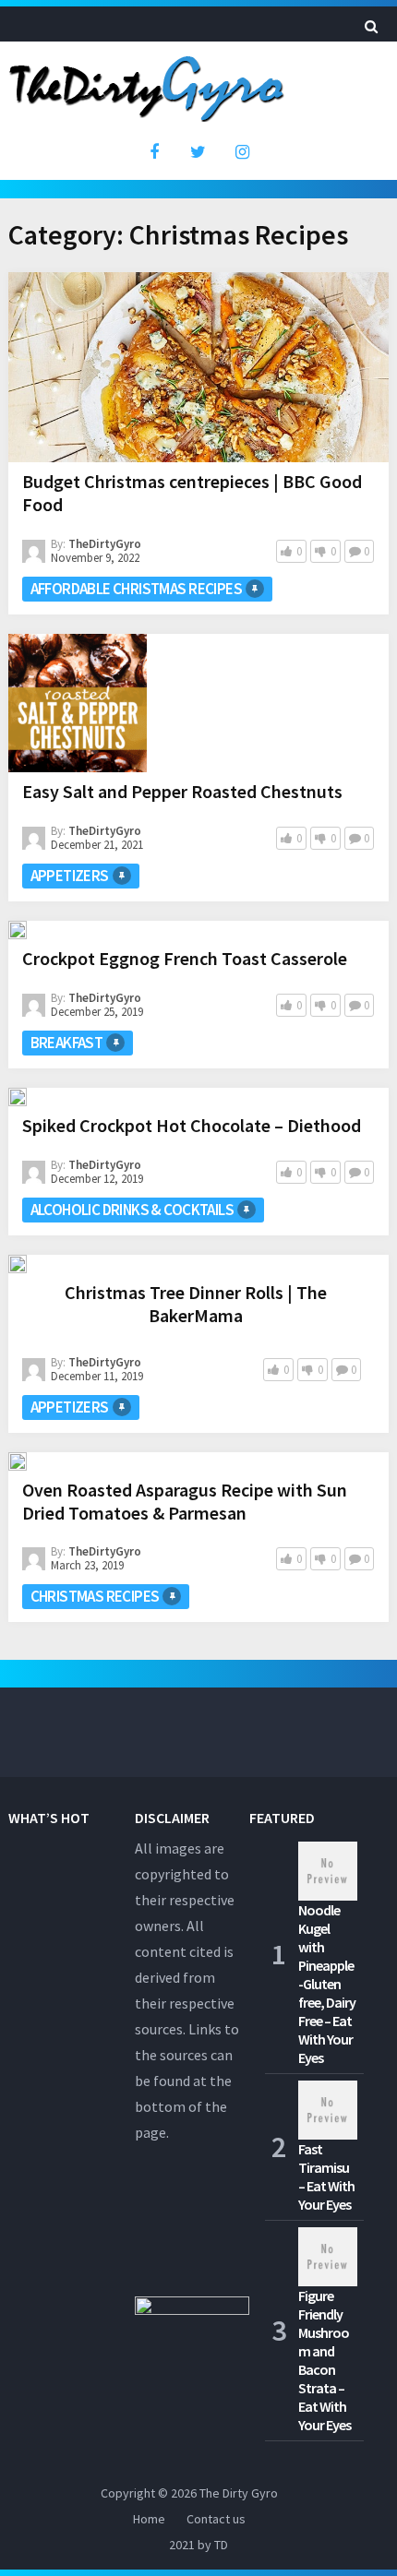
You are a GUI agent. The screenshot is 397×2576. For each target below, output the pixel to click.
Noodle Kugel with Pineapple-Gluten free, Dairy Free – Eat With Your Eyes (327, 1984)
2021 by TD (198, 2545)
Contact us (216, 2519)
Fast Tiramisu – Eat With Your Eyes (326, 2176)
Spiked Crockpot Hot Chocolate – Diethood (192, 1125)
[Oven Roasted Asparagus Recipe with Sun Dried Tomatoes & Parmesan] (18, 1461)
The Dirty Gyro (239, 2493)
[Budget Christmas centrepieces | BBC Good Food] (199, 367)
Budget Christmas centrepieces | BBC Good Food (192, 493)
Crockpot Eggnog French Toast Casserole (185, 958)
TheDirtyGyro (105, 544)
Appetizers (70, 876)
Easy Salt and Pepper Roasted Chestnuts (182, 791)
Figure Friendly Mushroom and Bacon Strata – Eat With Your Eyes (325, 2360)
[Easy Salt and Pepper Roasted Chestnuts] (78, 703)
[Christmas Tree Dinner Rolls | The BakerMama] (18, 1264)
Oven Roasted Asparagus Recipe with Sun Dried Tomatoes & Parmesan (185, 1501)
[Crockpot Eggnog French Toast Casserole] (18, 930)
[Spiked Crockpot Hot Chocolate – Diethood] (18, 1097)
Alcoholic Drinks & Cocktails (132, 1210)
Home (149, 2519)
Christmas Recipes (95, 1596)
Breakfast (67, 1043)
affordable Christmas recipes (136, 589)
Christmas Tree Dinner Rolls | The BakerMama (196, 1304)
